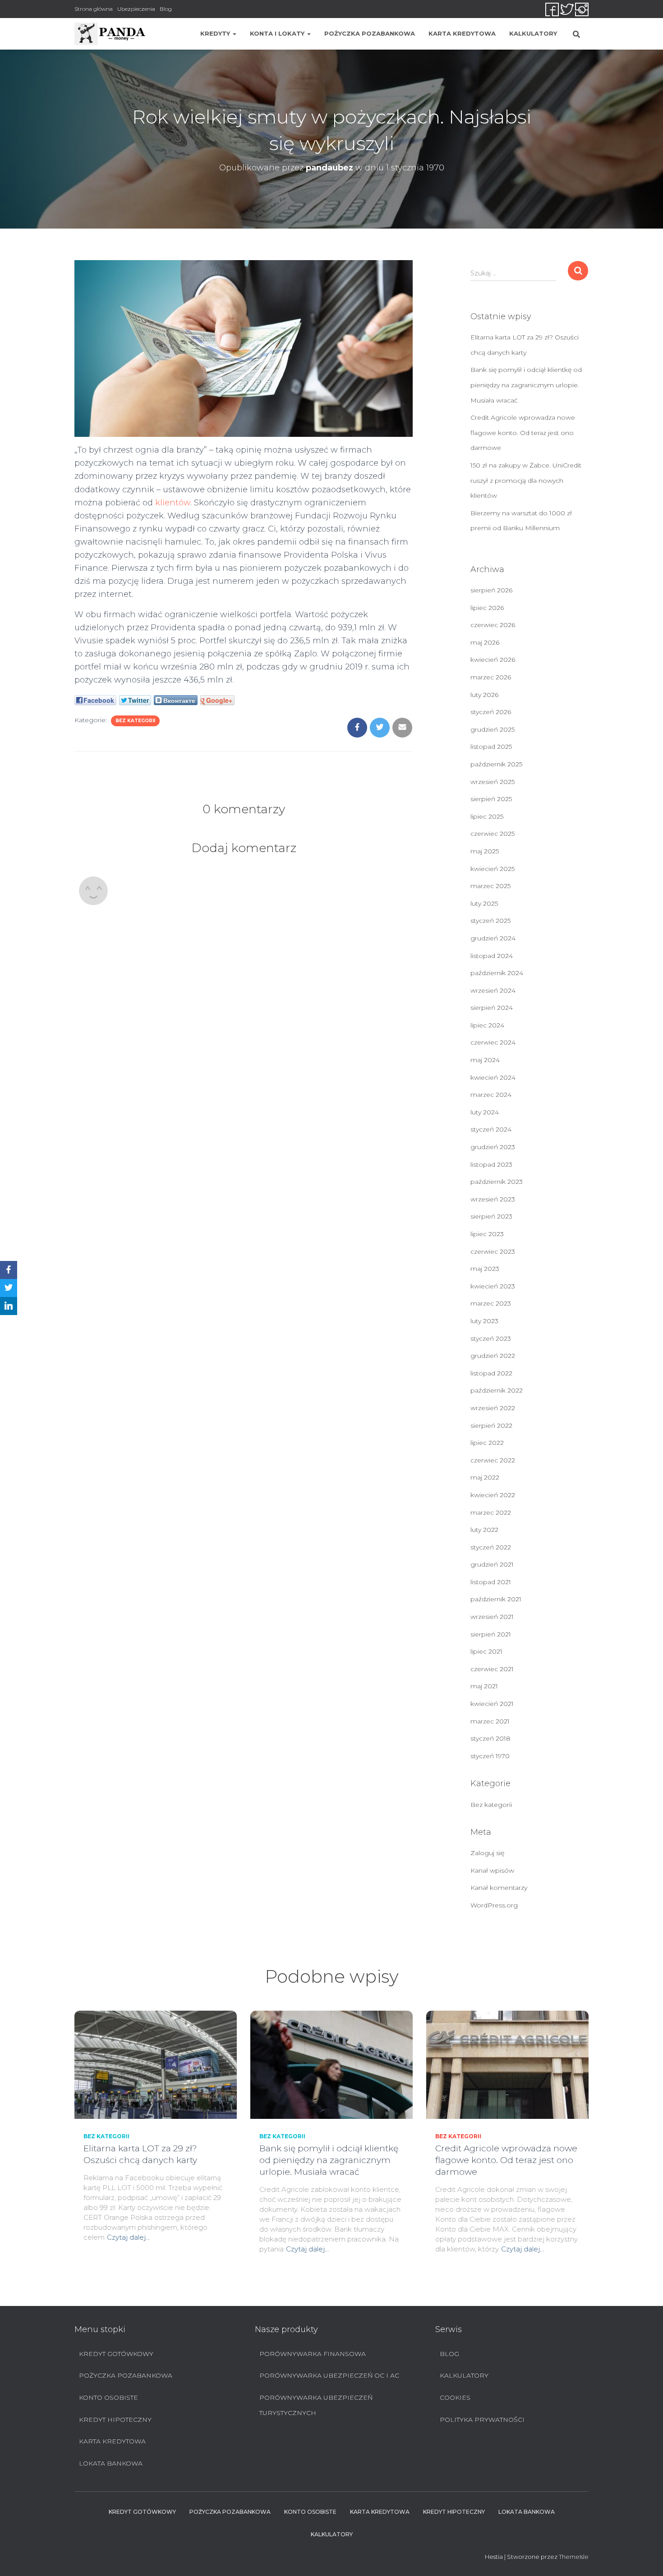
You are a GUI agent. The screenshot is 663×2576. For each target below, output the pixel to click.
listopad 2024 (492, 956)
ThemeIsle (574, 2557)
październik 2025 (496, 764)
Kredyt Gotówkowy (116, 2354)
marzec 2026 (491, 677)
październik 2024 (497, 973)
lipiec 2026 (487, 608)
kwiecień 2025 (493, 869)
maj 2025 (485, 851)
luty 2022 (484, 1530)
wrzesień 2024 (493, 990)
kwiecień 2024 (493, 1077)
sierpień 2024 (492, 1008)
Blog (166, 9)
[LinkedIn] (9, 1306)
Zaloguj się (487, 1853)
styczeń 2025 (490, 921)
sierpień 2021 (491, 1634)
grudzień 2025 (493, 729)
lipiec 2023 (487, 1234)
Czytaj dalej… (128, 2237)
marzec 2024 (491, 1095)
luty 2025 (484, 903)
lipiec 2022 (487, 1443)
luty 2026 (484, 695)
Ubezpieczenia (136, 9)
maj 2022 (485, 1477)
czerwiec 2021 (492, 1669)
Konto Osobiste (108, 2397)
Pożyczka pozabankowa (370, 33)
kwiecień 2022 (493, 1495)
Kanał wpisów (492, 1870)
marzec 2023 (491, 1303)
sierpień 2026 (491, 590)
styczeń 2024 (491, 1129)
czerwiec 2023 (493, 1251)
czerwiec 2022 (493, 1460)
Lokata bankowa (111, 2463)
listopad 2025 (491, 747)
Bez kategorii (135, 721)
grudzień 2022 (493, 1356)
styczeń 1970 (490, 1756)
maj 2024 (485, 1060)
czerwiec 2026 (493, 625)
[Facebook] (9, 1270)
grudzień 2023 (493, 1147)
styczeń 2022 (491, 1547)
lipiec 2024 (487, 1025)
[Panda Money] (110, 34)
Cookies (455, 2397)
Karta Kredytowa (462, 33)
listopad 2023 (491, 1164)
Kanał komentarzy (499, 1888)
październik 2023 (497, 1182)
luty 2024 (485, 1112)
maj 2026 (485, 642)
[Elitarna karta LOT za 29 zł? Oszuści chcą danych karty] (156, 2064)
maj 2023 (485, 1269)
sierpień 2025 (491, 799)
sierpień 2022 (491, 1426)
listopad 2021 (491, 1582)
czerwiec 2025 (493, 834)
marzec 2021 (490, 1721)
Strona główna (94, 9)
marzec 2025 (490, 886)
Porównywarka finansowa (313, 2354)
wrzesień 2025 (493, 782)
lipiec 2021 (486, 1651)
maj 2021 (484, 1686)
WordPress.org (494, 1905)
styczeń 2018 (490, 1738)
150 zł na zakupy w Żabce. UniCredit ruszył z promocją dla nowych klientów (526, 480)
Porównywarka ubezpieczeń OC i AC (329, 2375)
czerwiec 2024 (493, 1042)
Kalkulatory (533, 33)
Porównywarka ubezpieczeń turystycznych (316, 2405)
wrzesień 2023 (493, 1199)
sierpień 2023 (491, 1216)
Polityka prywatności (482, 2420)
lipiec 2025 (487, 816)
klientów (173, 503)
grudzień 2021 (492, 1564)
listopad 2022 (491, 1373)
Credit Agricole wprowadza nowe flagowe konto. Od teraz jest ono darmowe (523, 433)
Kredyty (216, 33)
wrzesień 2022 (493, 1408)
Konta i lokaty (278, 33)
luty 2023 (484, 1321)
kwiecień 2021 (492, 1704)
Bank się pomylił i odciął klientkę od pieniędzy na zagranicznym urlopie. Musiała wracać (526, 385)
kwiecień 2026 (493, 660)
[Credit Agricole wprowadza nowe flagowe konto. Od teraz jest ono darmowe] (507, 2064)
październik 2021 (496, 1599)
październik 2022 (497, 1390)
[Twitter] (9, 1288)
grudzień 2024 (493, 938)
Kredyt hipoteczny (115, 2420)
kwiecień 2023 (493, 1286)
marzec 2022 (491, 1513)
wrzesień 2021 (492, 1617)
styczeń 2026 (491, 712)
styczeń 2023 (491, 1338)
